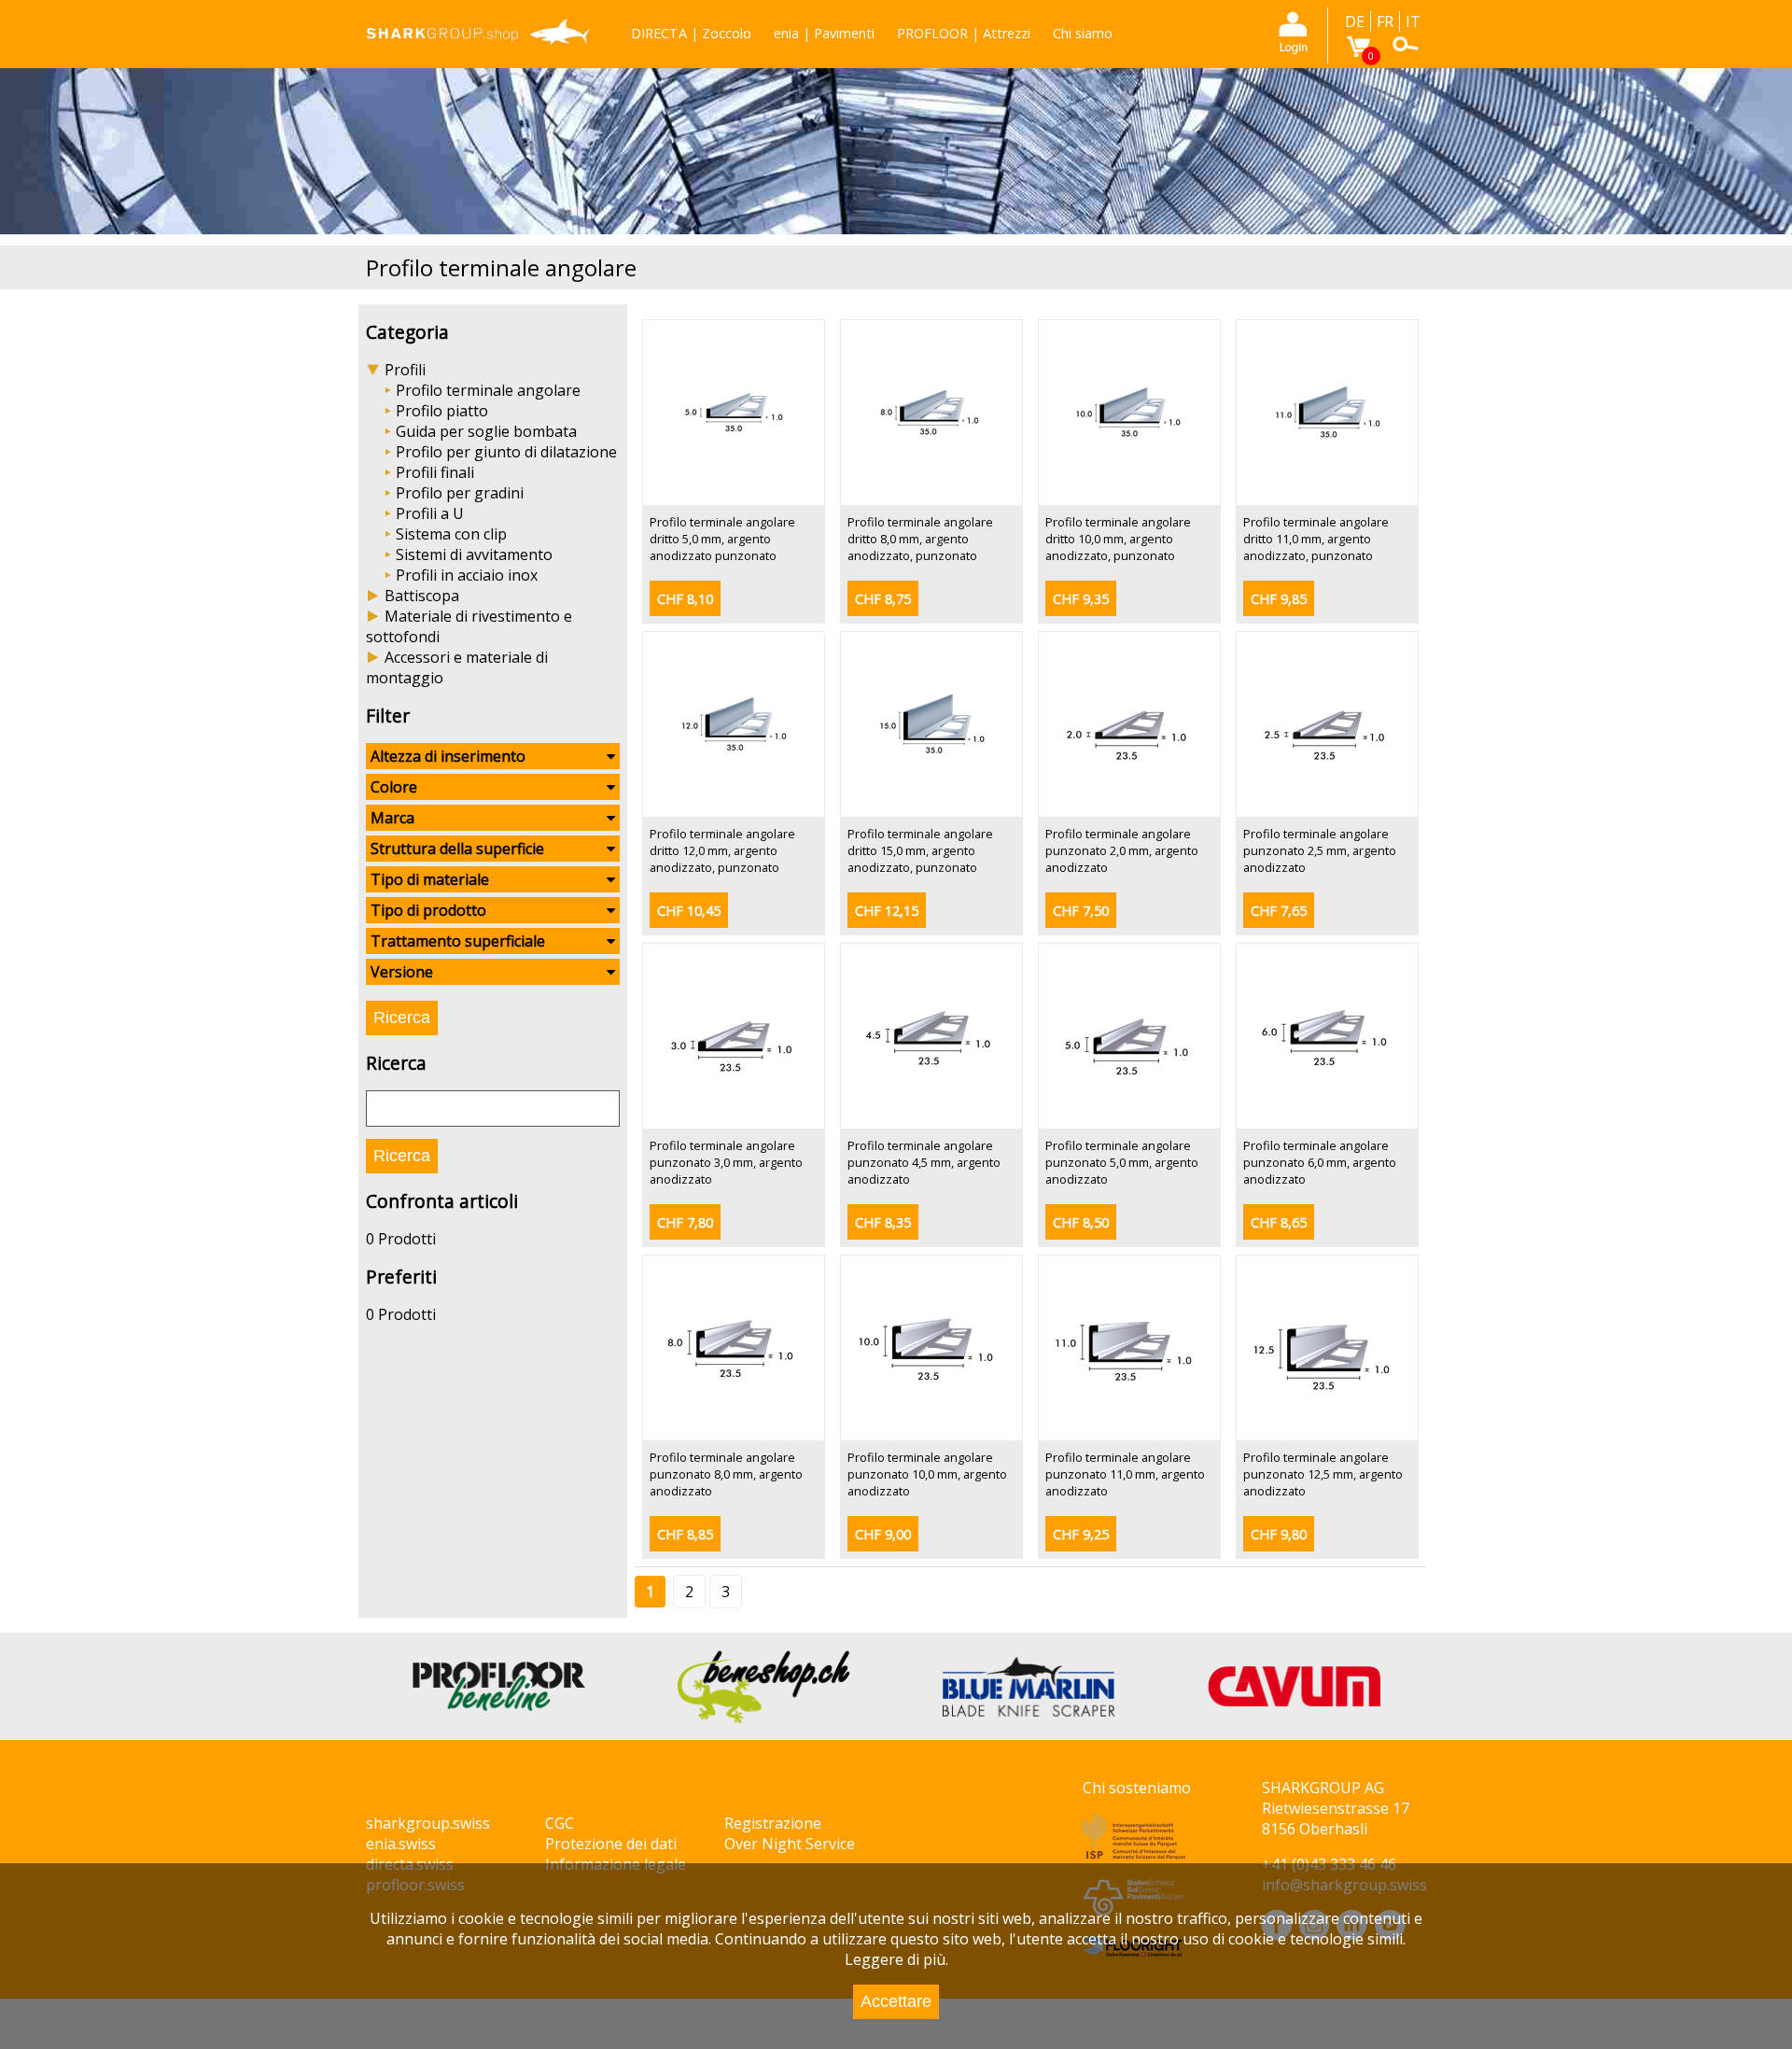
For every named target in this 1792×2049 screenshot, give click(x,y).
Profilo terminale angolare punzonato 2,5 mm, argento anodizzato (1320, 850)
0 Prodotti (401, 1239)
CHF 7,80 (685, 1222)
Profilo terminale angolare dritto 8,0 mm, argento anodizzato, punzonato (920, 539)
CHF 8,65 (1279, 1222)
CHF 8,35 (883, 1222)
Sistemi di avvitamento (474, 554)
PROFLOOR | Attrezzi (964, 33)
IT (1413, 21)
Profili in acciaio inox (467, 575)
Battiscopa (422, 596)
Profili (405, 370)
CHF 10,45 (689, 911)
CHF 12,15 (887, 911)
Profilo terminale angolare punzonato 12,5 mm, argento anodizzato (1323, 1474)
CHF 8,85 (685, 1534)
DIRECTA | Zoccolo (691, 33)
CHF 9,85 (1279, 599)
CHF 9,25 (1081, 1534)
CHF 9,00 (883, 1534)
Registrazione (773, 1823)
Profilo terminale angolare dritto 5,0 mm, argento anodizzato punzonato (722, 539)
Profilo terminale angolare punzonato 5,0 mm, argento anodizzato (1122, 1162)
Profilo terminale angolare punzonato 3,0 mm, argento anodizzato (726, 1162)
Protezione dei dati (611, 1844)
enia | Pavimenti (824, 33)
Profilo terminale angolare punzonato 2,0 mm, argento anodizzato (1122, 850)
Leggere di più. (896, 1959)
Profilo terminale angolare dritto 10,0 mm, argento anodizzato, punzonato (1118, 539)
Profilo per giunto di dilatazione (506, 452)
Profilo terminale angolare (488, 390)
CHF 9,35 (1081, 599)
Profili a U (430, 513)
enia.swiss (401, 1844)
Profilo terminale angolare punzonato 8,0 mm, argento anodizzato (726, 1474)
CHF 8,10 (685, 599)
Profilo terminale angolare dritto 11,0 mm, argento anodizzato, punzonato (1316, 539)
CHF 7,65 (1279, 911)
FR (1385, 21)
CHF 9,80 (1279, 1534)
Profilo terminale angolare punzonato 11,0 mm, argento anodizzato (1125, 1474)
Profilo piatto (442, 411)
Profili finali (435, 472)
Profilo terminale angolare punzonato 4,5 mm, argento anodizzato (924, 1162)
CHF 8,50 (1081, 1222)
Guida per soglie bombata (486, 431)
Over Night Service (790, 1844)
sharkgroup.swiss (428, 1823)
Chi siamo (1083, 33)
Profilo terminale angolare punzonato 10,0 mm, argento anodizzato (927, 1474)
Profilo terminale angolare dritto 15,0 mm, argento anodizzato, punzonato (920, 850)
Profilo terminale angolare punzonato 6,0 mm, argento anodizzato (1320, 1162)
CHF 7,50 (1081, 911)
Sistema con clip (451, 534)
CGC (560, 1823)
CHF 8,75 (883, 599)
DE (1355, 21)
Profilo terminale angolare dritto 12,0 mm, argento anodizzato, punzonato (722, 850)
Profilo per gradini (460, 493)
